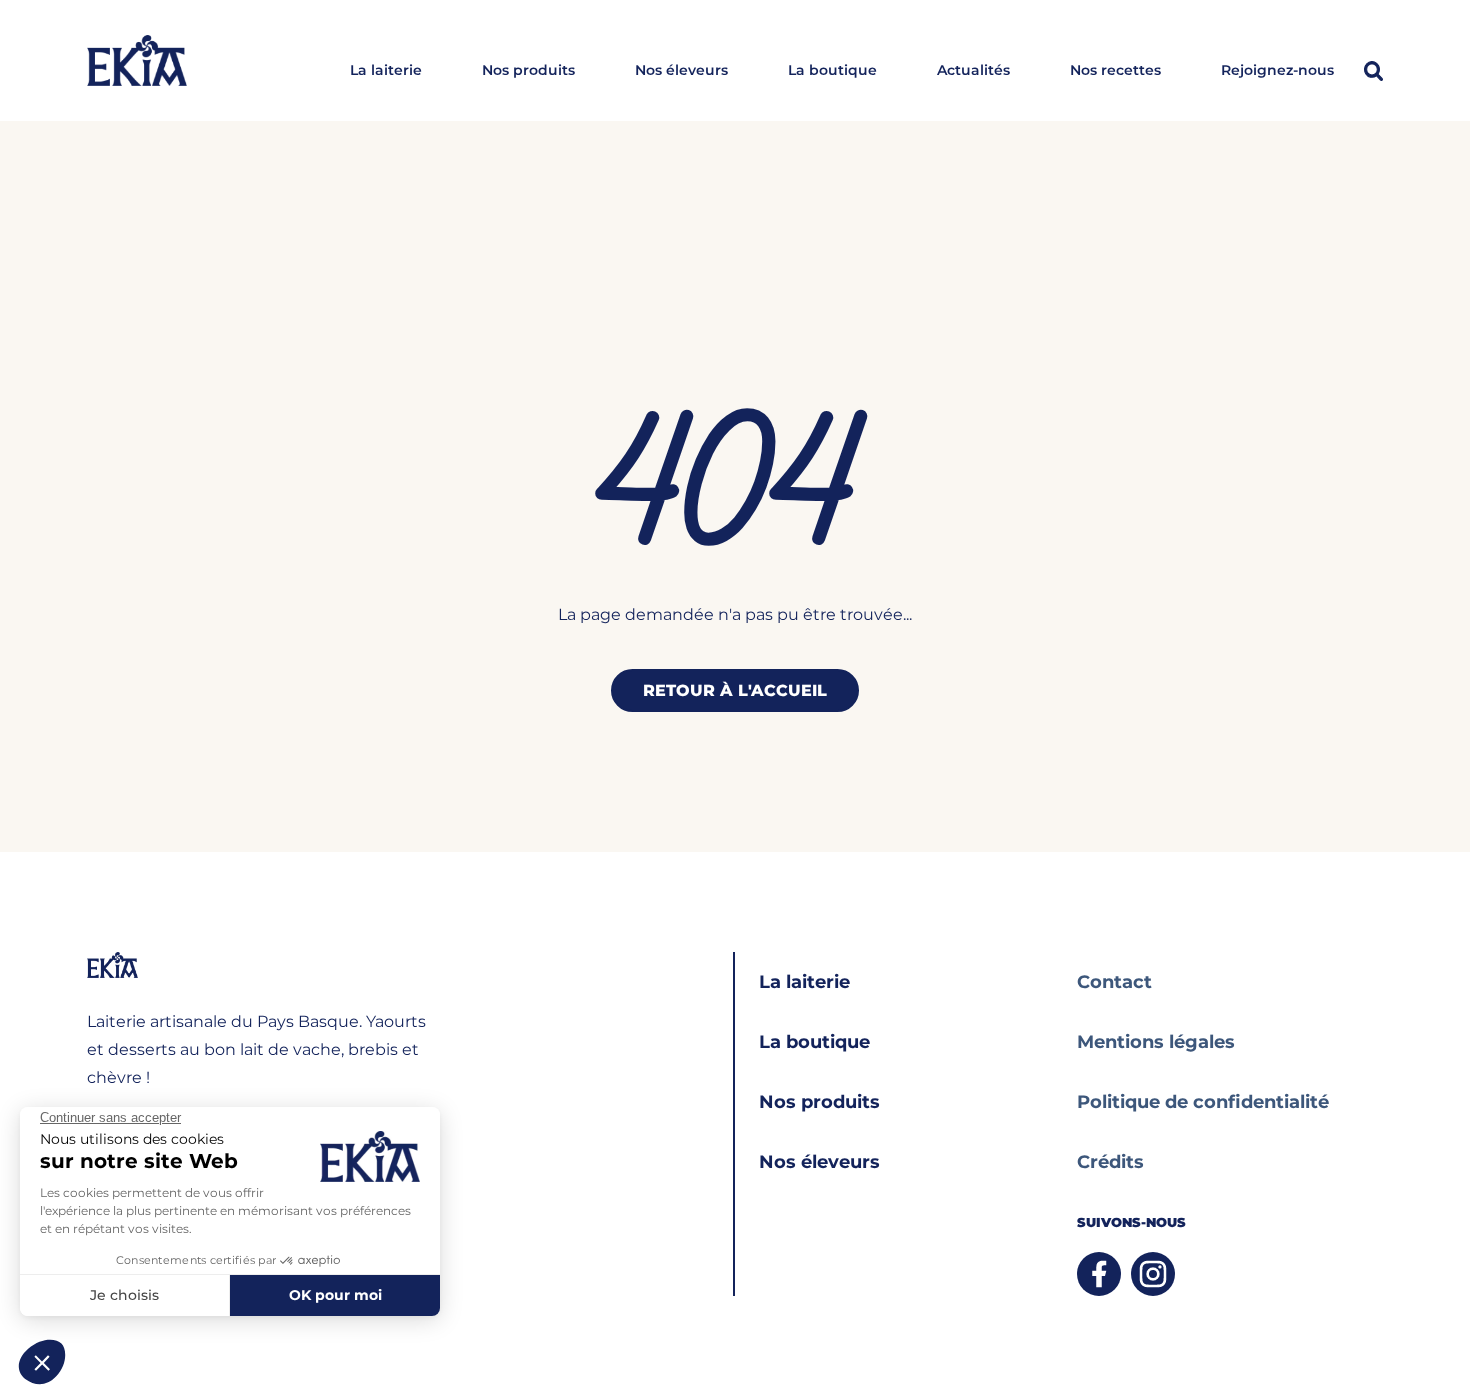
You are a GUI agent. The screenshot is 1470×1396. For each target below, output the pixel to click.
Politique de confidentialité (1203, 1102)
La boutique (832, 70)
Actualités (973, 70)
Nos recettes (1115, 70)
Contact (1114, 982)
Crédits (1110, 1162)
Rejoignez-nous (1277, 70)
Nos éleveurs (681, 70)
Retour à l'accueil (735, 690)
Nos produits (528, 70)
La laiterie (386, 70)
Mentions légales (1156, 1042)
